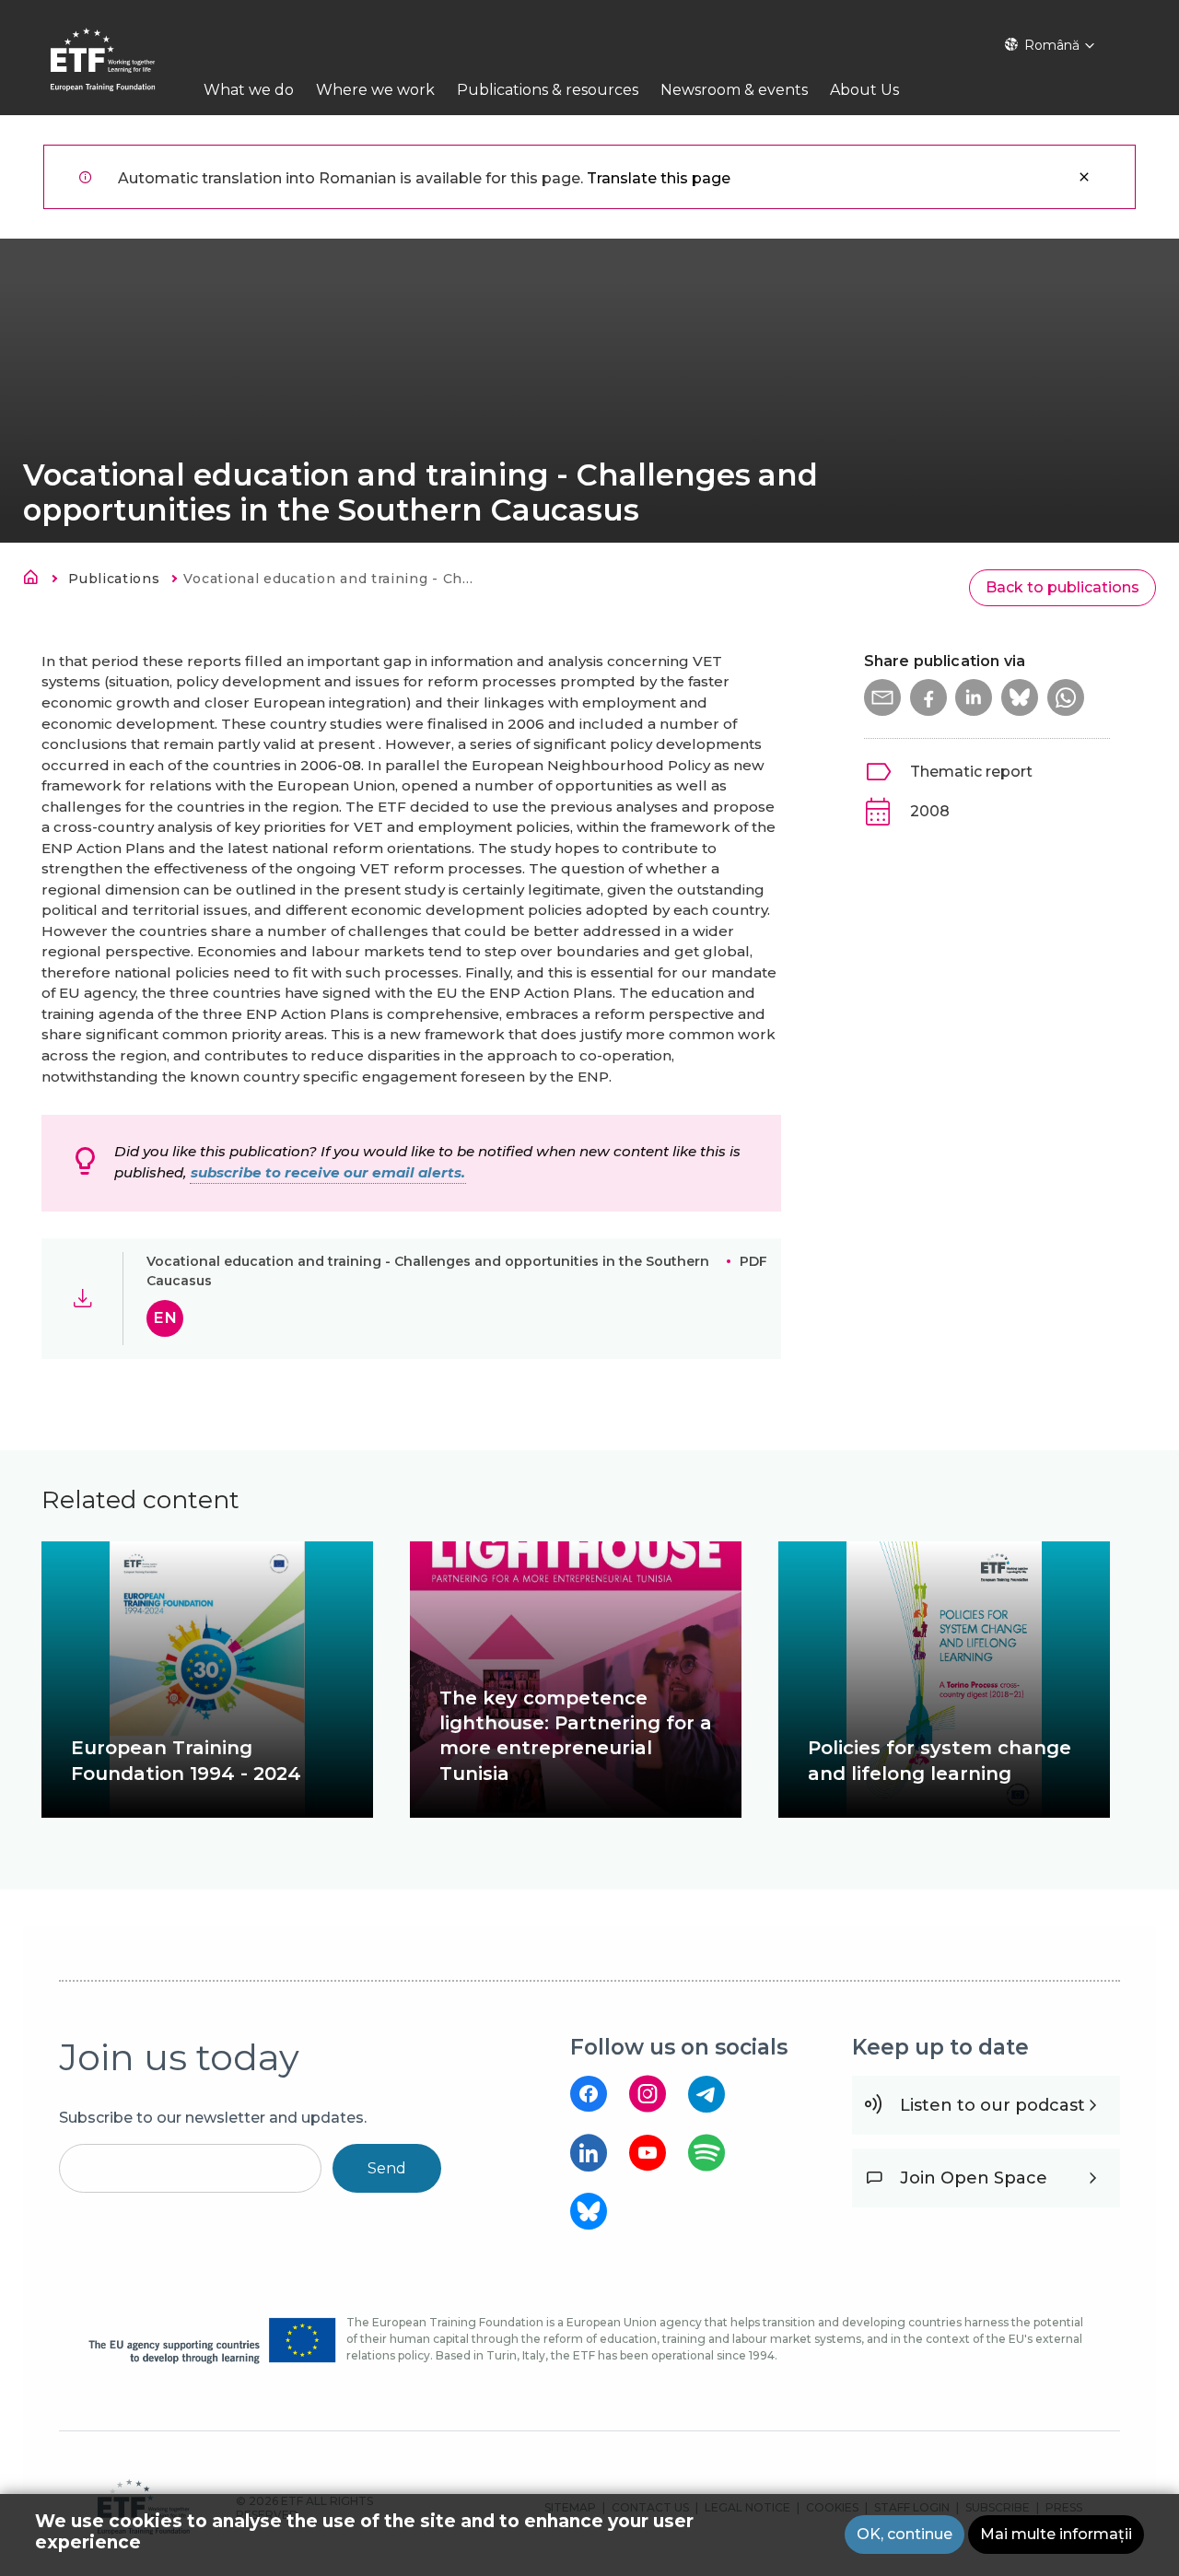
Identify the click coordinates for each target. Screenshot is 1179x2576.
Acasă (36, 580)
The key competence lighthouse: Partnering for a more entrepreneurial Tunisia (576, 1736)
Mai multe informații (1056, 2534)
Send (387, 2168)
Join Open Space (974, 2178)
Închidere (1084, 177)
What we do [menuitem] (249, 90)
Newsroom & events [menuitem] (734, 90)
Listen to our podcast (992, 2105)
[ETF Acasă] (121, 71)
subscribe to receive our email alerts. (328, 1172)
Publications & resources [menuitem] (548, 90)
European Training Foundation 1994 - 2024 (186, 1760)
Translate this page (659, 178)
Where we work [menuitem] (375, 90)
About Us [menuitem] (864, 90)
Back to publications (1062, 587)
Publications (114, 579)
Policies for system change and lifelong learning (940, 1760)
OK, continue (905, 2534)
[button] (882, 697)
